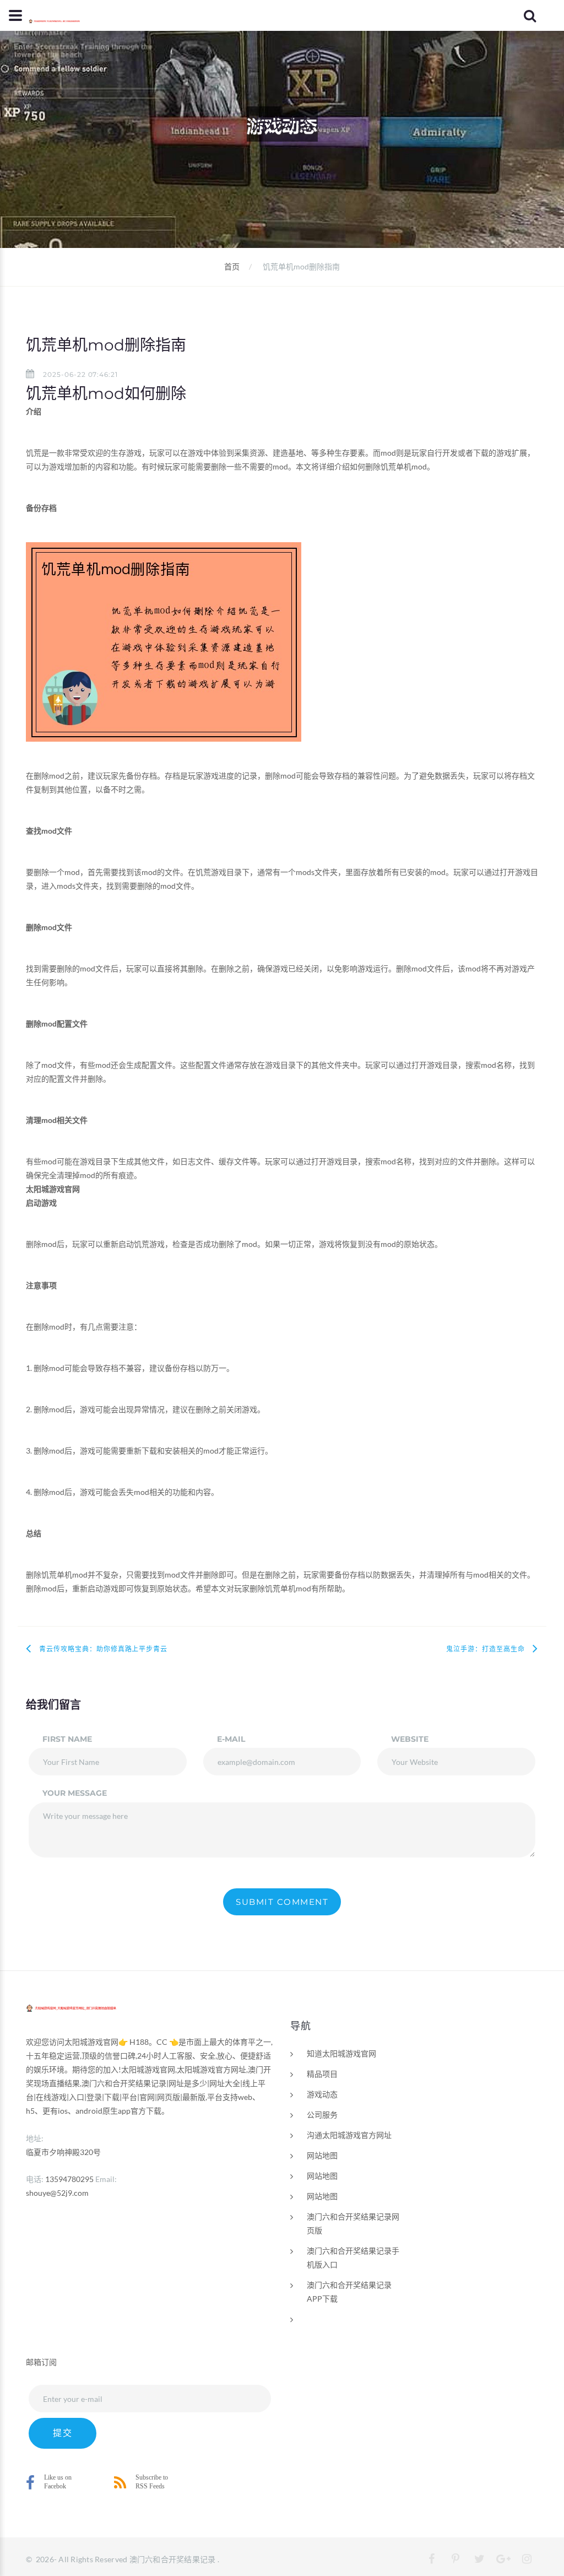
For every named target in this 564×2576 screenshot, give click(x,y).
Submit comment (282, 1902)
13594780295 (69, 2179)
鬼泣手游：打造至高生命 (486, 1649)
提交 (63, 2433)
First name (67, 1739)
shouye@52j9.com (57, 2193)
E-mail (231, 1739)
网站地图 (322, 2155)
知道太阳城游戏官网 (341, 2053)
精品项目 (322, 2074)
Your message (75, 1793)
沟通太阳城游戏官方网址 (349, 2135)
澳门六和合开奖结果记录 (173, 2559)
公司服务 (322, 2115)
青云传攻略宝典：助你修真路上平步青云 (103, 1649)
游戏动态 (322, 2094)
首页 (232, 266)
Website (410, 1739)
